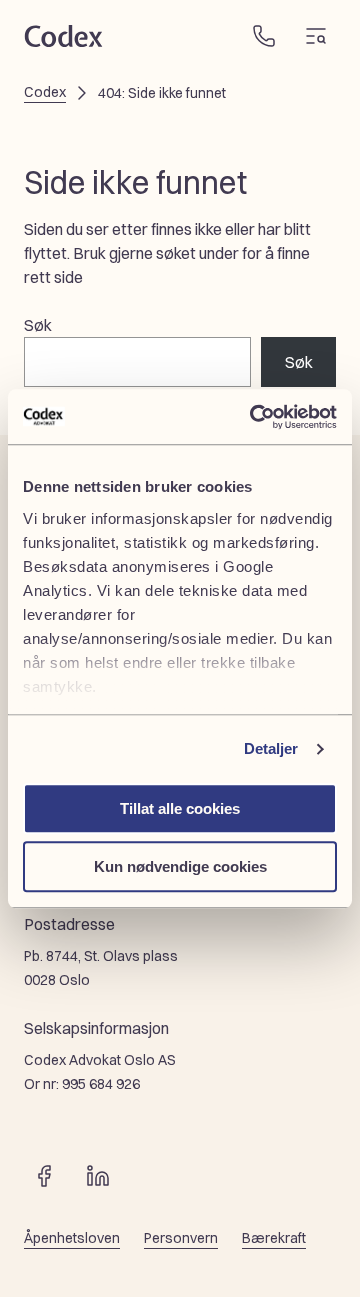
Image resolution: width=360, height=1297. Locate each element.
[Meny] (316, 36)
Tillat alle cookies (180, 808)
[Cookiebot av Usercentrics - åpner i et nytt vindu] (254, 417)
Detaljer (271, 748)
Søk (38, 325)
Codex (45, 92)
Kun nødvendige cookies (180, 866)
